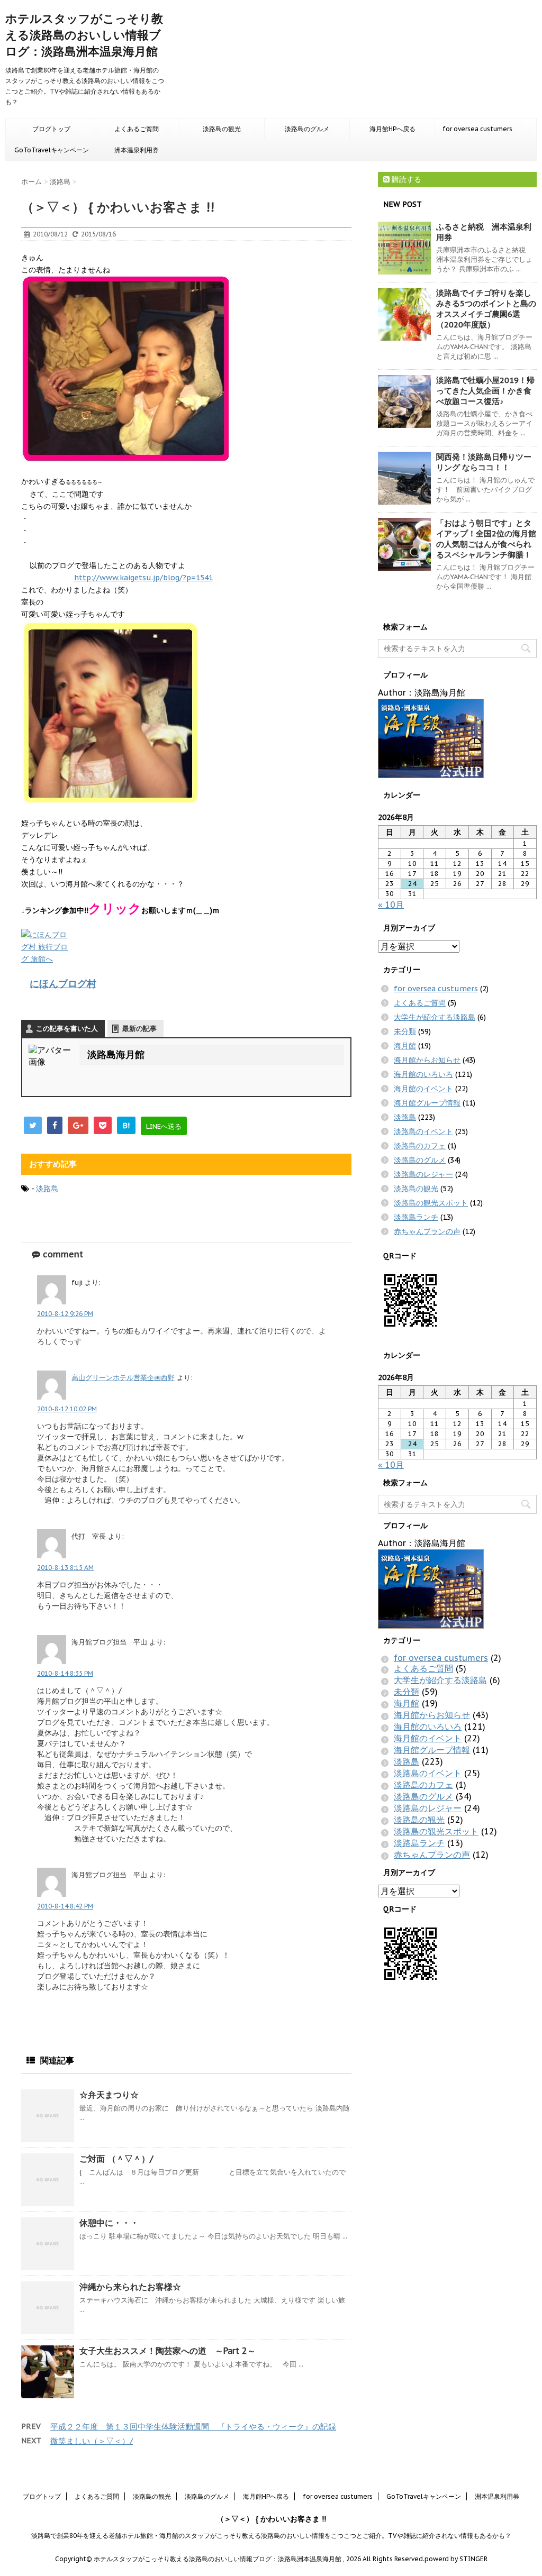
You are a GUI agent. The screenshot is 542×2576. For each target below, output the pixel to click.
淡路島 (47, 1189)
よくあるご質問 (137, 129)
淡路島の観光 (222, 129)
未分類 (405, 1031)
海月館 (405, 1046)
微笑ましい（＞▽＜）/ (92, 2441)
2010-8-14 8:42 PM (65, 1906)
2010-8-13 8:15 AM (65, 1568)
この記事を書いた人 (67, 1029)
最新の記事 (139, 1029)
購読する (405, 179)
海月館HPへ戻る (392, 129)
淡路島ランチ (416, 1217)
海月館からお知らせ (427, 1060)
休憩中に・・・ (109, 2223)
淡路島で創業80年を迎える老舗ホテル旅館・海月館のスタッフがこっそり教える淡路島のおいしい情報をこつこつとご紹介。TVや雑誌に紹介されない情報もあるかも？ (271, 2536)
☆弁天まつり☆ (109, 2095)
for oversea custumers (477, 129)
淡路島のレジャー (423, 1174)
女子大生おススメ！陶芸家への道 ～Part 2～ (168, 2351)
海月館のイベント (423, 1089)
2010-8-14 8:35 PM (65, 1673)
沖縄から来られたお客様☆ (130, 2287)
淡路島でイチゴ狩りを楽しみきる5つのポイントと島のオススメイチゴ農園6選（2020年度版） (486, 309)
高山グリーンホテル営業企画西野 (123, 1378)
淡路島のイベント (423, 1131)
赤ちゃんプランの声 (427, 1231)
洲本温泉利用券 (137, 150)
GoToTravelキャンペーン (52, 150)
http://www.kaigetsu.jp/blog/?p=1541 (143, 578)
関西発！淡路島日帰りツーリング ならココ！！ (484, 462)
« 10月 (391, 905)
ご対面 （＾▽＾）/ (116, 2159)
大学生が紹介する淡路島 (435, 1017)
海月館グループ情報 (427, 1103)
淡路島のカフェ (420, 1146)
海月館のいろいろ (423, 1074)
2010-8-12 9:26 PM (65, 1314)
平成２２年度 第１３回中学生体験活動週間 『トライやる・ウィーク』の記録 (193, 2427)
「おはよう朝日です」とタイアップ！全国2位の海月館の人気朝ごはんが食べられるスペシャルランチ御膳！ (486, 539)
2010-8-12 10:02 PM (67, 1409)
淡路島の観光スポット (431, 1203)
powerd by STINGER (456, 2559)
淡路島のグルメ (307, 129)
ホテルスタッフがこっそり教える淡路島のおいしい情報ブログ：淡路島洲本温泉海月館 (84, 35)
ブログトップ (51, 129)
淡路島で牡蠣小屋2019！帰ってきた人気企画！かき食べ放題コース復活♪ (485, 391)
